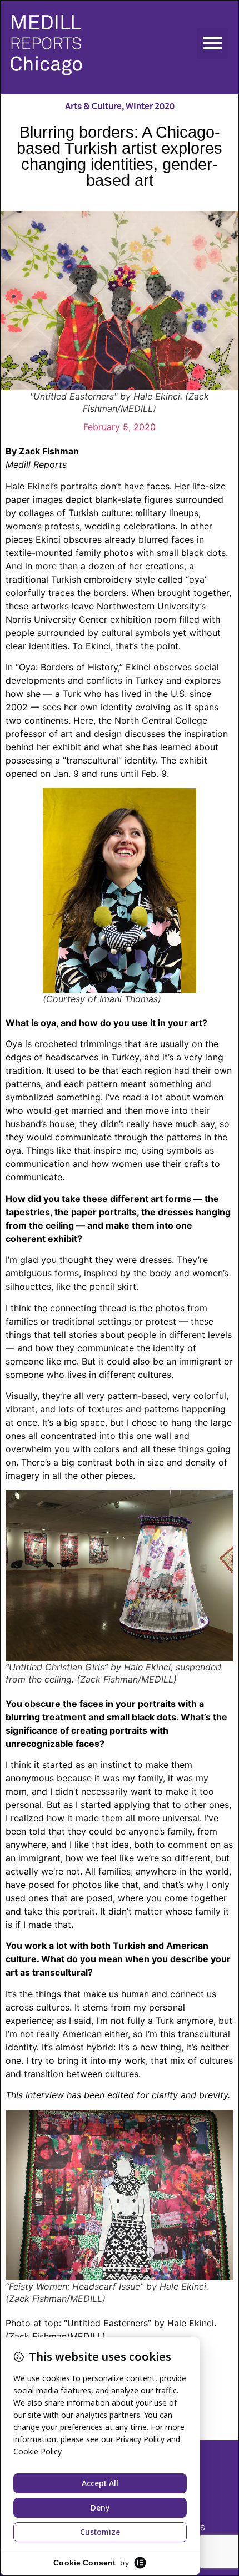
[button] (212, 43)
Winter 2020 (150, 107)
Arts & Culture (93, 107)
